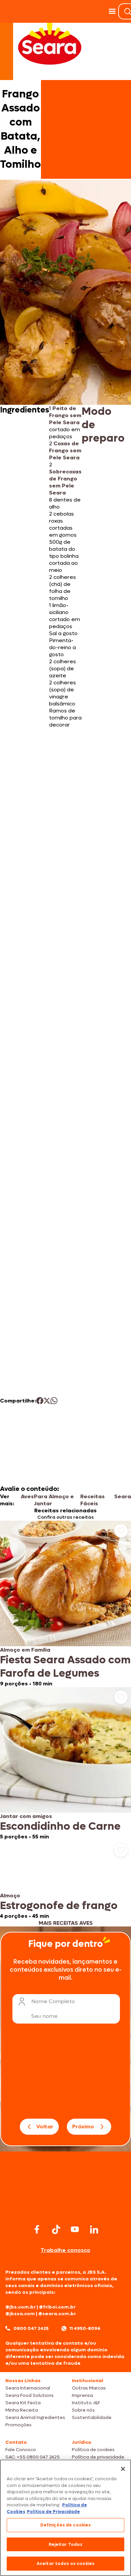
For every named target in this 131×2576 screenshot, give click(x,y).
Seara (123, 1496)
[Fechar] (123, 2469)
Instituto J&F (86, 2403)
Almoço (10, 1896)
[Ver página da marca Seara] (50, 44)
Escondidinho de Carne (60, 1826)
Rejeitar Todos (66, 2544)
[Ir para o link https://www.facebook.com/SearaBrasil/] (37, 2229)
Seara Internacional (28, 2388)
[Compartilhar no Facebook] (40, 1401)
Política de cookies (93, 2450)
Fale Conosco (21, 2450)
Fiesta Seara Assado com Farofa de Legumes (65, 1667)
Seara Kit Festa (23, 2403)
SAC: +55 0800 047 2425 (33, 2457)
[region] (65, 2518)
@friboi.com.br (57, 2307)
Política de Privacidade (53, 2512)
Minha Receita (22, 2410)
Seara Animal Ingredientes (35, 2417)
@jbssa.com (20, 2314)
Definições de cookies (66, 2525)
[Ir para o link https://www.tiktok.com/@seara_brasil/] (56, 2229)
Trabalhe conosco (65, 2250)
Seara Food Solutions (30, 2395)
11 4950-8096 (85, 2328)
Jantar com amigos (26, 1816)
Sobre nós (83, 2410)
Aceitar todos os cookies (65, 2563)
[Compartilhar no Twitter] (47, 1401)
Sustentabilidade (92, 2417)
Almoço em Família (25, 1650)
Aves (27, 1496)
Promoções (18, 2425)
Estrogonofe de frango (59, 1906)
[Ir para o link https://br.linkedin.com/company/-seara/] (94, 2229)
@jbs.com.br (20, 2307)
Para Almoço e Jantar (54, 1500)
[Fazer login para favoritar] (121, 1531)
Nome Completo (53, 2001)
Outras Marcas (89, 2388)
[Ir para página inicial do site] (65, 2209)
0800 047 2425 (31, 2328)
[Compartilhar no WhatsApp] (54, 1401)
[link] (65, 1604)
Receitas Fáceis (93, 1500)
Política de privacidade (98, 2457)
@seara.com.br (57, 2314)
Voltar (45, 2127)
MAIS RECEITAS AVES (66, 1923)
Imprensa (82, 2395)
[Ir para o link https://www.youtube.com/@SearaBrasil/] (75, 2229)
